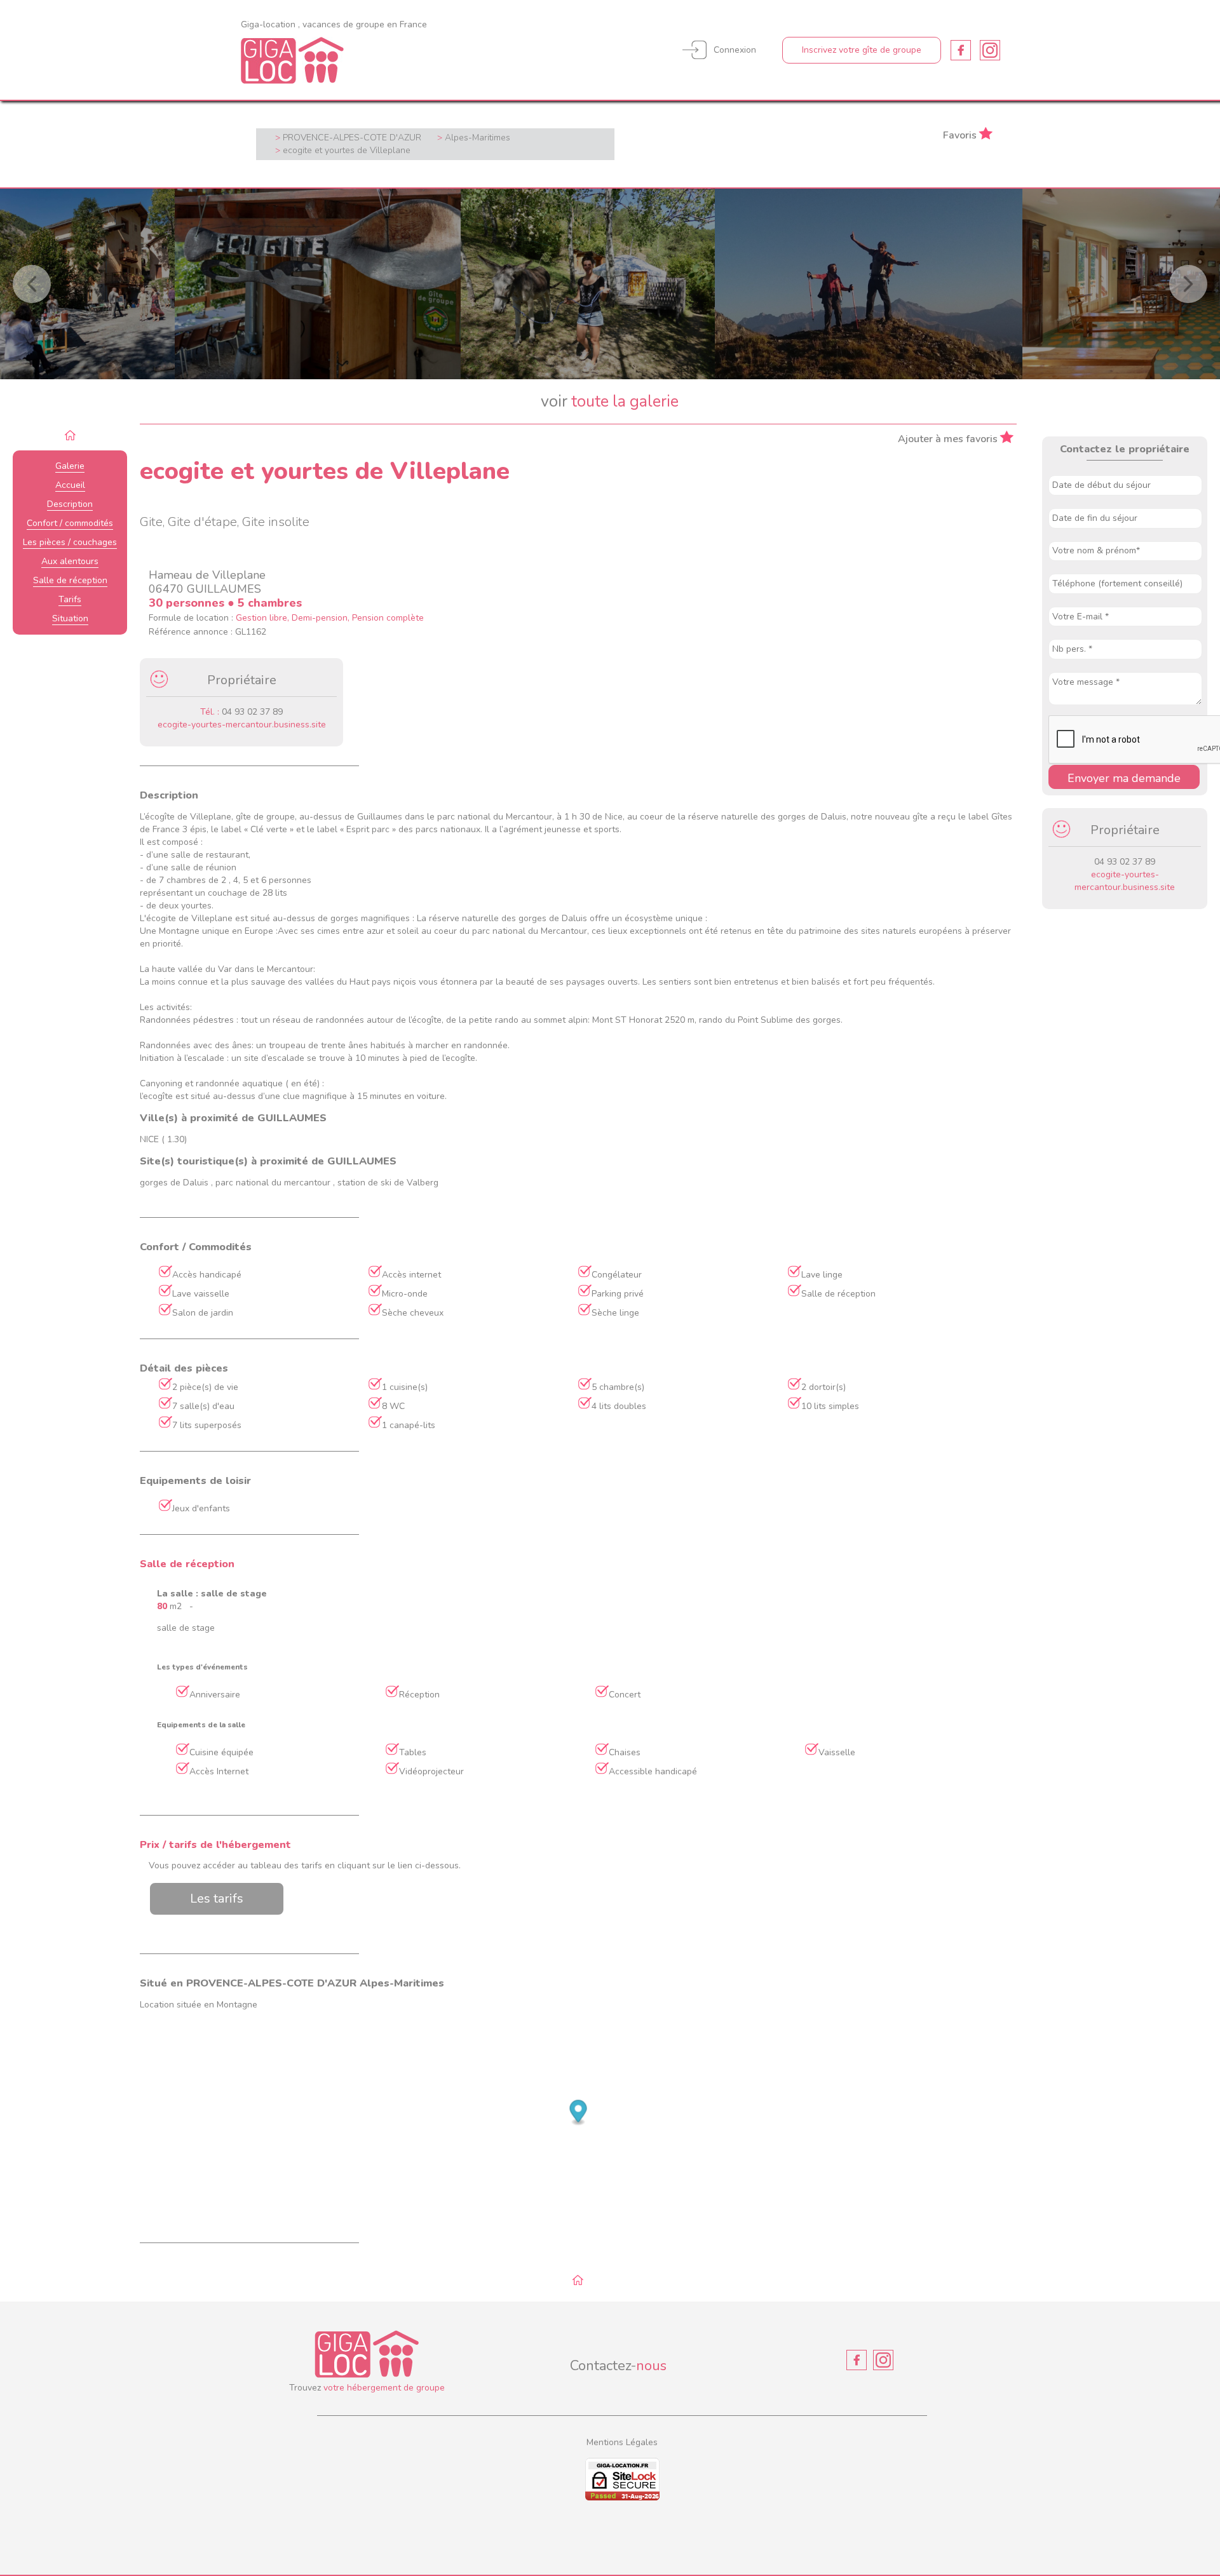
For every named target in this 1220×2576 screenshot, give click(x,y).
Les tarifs (217, 1898)
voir (610, 401)
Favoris (960, 134)
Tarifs (70, 599)
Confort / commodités (70, 523)
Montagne (237, 2005)
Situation (70, 618)
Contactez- (618, 2366)
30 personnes (188, 603)
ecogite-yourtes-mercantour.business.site (242, 725)
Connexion (735, 50)
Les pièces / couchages (70, 542)
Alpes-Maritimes (478, 138)
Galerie (70, 466)
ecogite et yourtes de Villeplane (347, 150)
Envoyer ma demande (1124, 778)
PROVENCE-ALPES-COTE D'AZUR (352, 138)
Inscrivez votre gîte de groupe (862, 50)
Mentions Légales (622, 2442)
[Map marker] (579, 2113)
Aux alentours (70, 561)
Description (70, 504)
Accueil (70, 485)
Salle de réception (70, 580)
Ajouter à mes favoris (948, 438)
